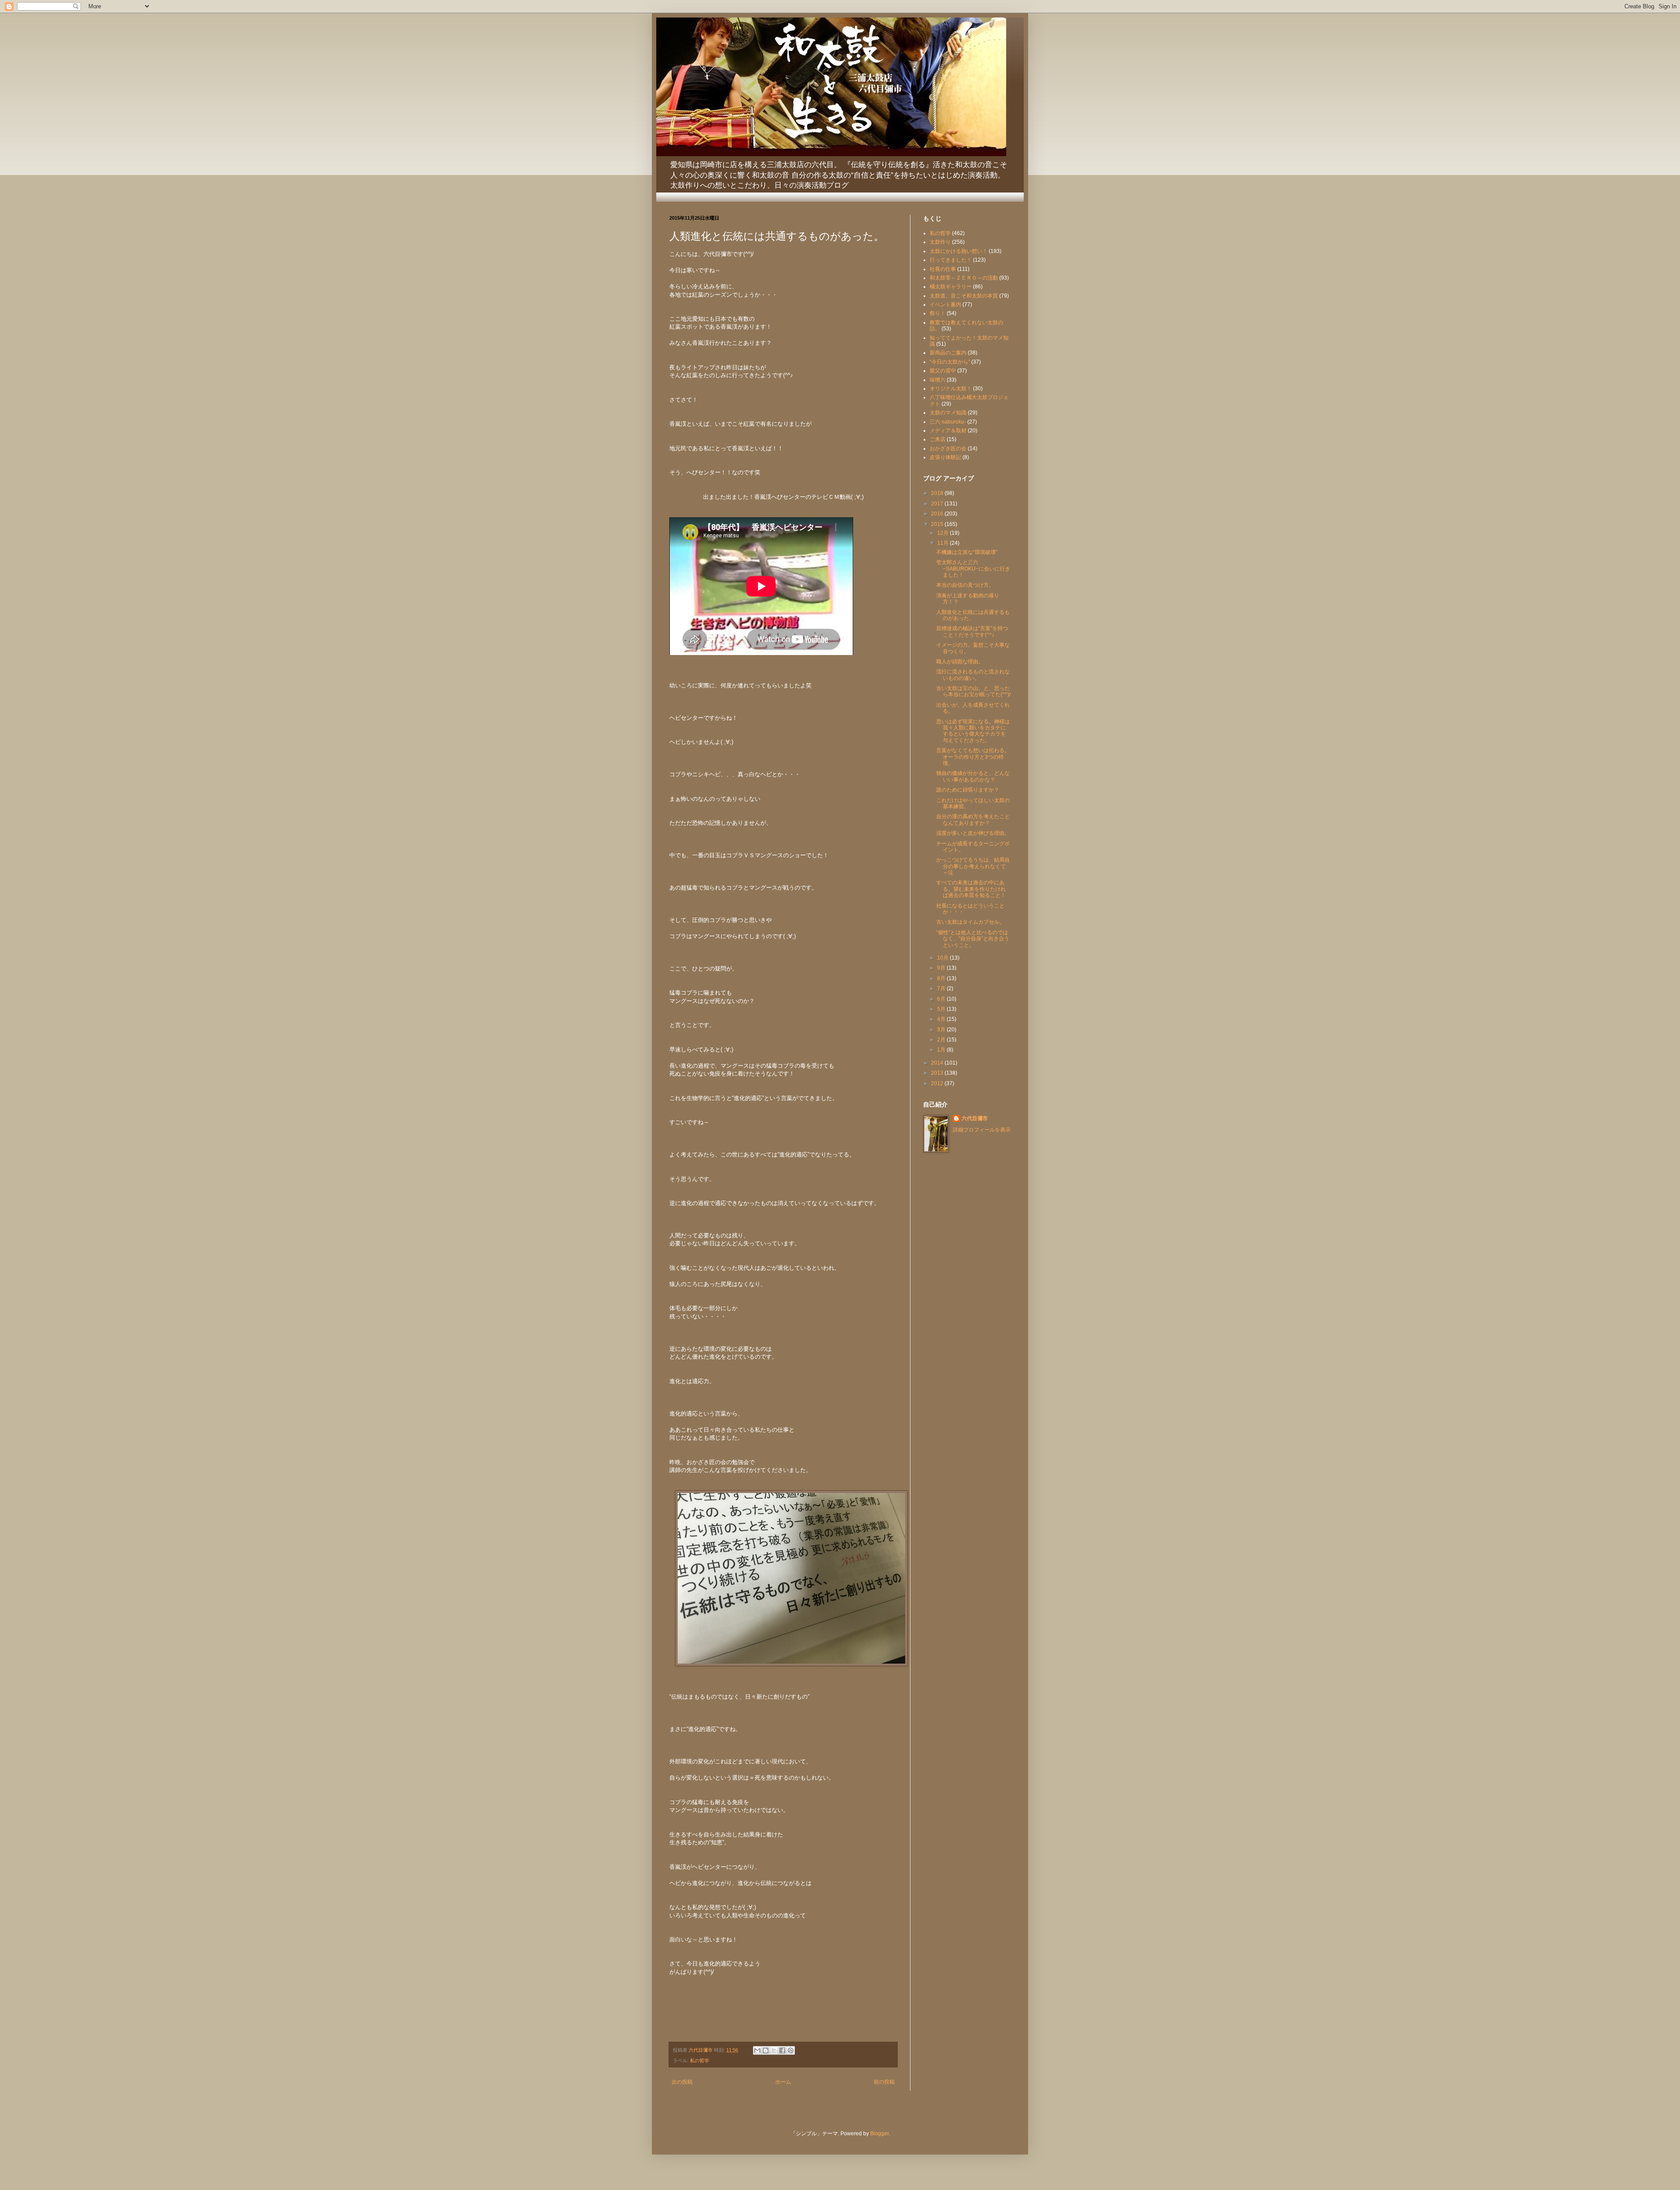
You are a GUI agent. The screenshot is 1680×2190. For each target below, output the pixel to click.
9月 (942, 968)
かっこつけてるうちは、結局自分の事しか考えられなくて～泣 (973, 866)
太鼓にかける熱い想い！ (959, 251)
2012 (938, 1083)
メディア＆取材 (948, 431)
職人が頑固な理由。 (960, 662)
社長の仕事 (943, 269)
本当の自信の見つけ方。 (965, 585)
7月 (942, 988)
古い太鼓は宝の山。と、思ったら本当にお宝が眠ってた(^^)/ (973, 691)
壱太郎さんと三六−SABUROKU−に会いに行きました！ (973, 569)
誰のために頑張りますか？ (968, 790)
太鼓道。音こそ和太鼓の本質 (964, 296)
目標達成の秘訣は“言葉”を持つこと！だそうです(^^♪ (972, 631)
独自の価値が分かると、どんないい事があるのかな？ (973, 776)
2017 (938, 504)
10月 (943, 958)
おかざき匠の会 (948, 449)
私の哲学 (700, 2060)
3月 (942, 1030)
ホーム (783, 2082)
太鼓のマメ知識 (948, 413)
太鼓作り (940, 242)
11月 (943, 543)
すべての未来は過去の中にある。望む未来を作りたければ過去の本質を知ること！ (971, 889)
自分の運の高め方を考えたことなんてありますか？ (973, 820)
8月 (942, 978)
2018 (938, 493)
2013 (938, 1073)
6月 (942, 999)
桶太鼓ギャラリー (951, 287)
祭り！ (938, 313)
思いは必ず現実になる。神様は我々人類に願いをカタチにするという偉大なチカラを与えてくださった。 (973, 731)
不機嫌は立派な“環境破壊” (967, 552)
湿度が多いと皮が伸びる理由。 (973, 833)
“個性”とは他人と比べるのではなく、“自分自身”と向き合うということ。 (973, 939)
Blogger (879, 2134)
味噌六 (938, 380)
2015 (938, 524)
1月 (942, 1050)
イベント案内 (945, 305)
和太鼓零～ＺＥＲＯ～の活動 (964, 278)
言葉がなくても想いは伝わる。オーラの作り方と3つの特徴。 (973, 757)
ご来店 (938, 439)
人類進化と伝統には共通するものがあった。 (973, 615)
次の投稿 (682, 2082)
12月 (943, 533)
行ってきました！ (951, 260)
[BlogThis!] (766, 2050)
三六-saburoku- (948, 422)
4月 (942, 1019)
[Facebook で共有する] (782, 2050)
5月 (942, 1009)
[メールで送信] (757, 2050)
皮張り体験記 (945, 457)
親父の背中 (943, 371)
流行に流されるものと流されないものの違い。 (973, 675)
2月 (942, 1040)
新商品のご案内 (948, 353)
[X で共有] (774, 2050)
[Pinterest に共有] (791, 2050)
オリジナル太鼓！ (951, 389)
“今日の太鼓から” (950, 362)
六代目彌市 (975, 1118)
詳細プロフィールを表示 (982, 1130)
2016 (938, 514)
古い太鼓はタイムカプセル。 (970, 922)
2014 (938, 1063)
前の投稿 (884, 2082)
